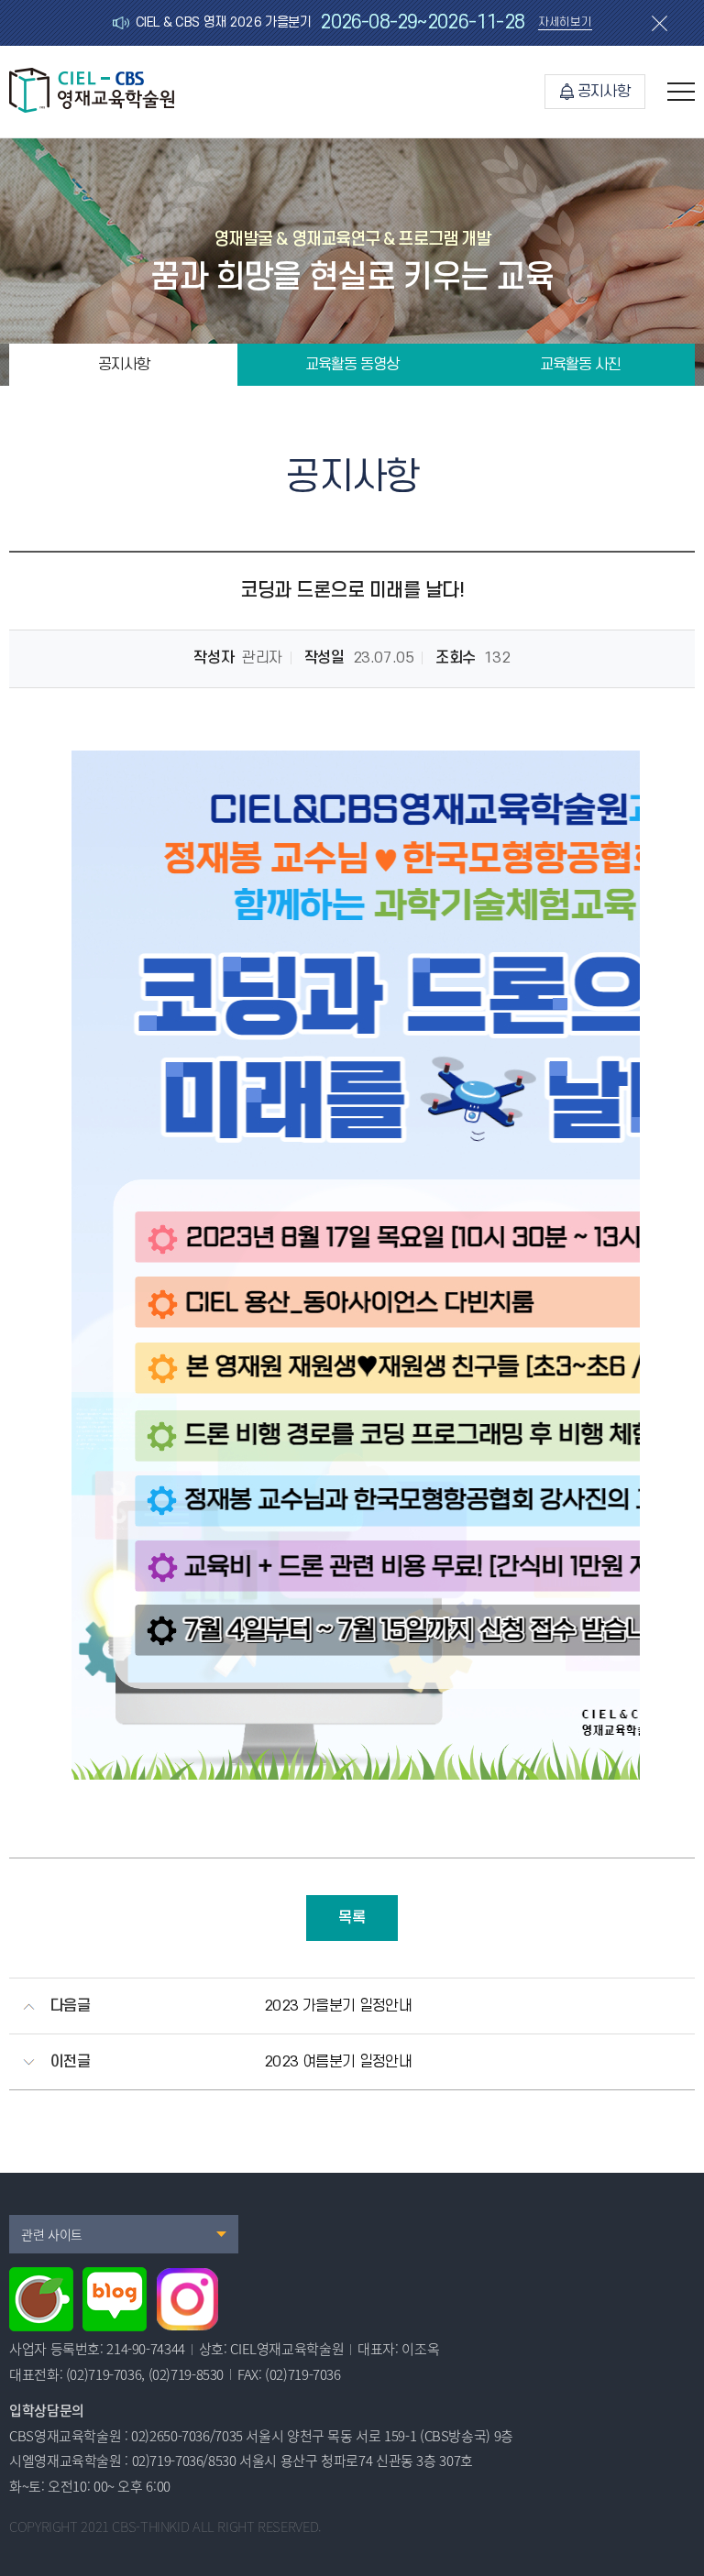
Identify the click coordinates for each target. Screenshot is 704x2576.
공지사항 (604, 92)
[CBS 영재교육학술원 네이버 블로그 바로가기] (115, 2299)
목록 (352, 1918)
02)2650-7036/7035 (187, 2436)
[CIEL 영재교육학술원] (92, 108)
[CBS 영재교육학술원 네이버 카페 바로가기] (41, 2299)
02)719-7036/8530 (184, 2461)
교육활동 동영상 (352, 365)
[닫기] (659, 23)
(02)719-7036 (104, 2374)
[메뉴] (681, 92)
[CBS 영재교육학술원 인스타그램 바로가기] (188, 2299)
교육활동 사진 (580, 365)
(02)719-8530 (187, 2374)
